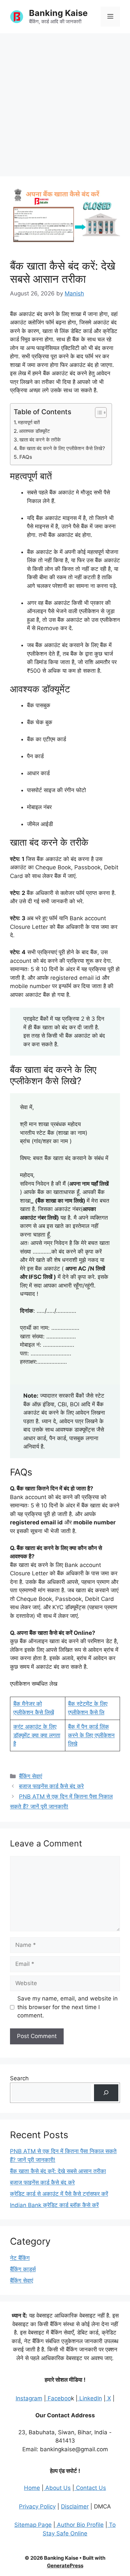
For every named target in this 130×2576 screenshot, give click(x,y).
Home (32, 2488)
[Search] (106, 2093)
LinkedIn (90, 2398)
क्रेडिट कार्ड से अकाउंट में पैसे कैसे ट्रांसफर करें (59, 2194)
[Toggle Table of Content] (97, 413)
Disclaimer (75, 2506)
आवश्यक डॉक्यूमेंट (34, 431)
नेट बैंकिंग (20, 2258)
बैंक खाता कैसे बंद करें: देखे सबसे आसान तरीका (58, 2171)
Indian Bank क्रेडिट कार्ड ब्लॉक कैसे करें (54, 2205)
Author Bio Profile (79, 2525)
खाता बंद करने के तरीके (40, 440)
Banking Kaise (58, 13)
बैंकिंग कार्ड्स (23, 2269)
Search (19, 2078)
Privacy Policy (37, 2506)
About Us (57, 2488)
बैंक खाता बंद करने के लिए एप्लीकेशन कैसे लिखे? (62, 448)
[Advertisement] (65, 101)
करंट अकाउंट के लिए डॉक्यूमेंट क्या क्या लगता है (37, 1735)
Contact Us (90, 2488)
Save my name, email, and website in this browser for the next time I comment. (67, 2007)
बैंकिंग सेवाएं (30, 1776)
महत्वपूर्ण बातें (29, 422)
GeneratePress (65, 2566)
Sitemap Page (33, 2525)
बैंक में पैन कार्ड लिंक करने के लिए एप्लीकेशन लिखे (91, 1735)
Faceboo (58, 2398)
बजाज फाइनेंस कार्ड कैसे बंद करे (51, 1786)
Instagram (29, 2398)
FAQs (26, 457)
